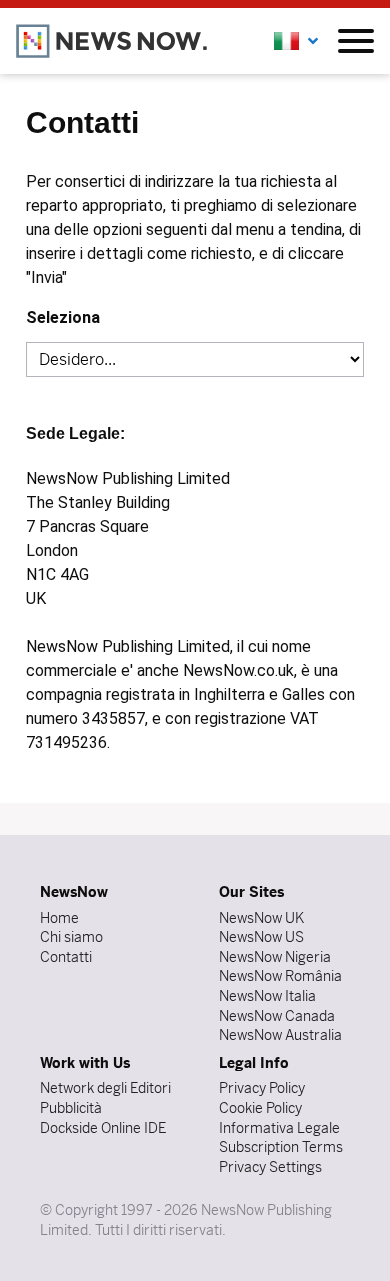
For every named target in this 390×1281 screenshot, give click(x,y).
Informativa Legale (279, 1128)
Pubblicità (71, 1108)
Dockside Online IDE (103, 1128)
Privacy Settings (270, 1167)
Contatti (66, 957)
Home (59, 918)
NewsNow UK (261, 918)
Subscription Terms (281, 1147)
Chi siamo (71, 937)
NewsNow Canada (277, 1016)
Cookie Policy (260, 1108)
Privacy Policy (262, 1088)
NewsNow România (280, 976)
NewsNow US (261, 937)
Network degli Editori (105, 1088)
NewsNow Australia (280, 1035)
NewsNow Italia (267, 996)
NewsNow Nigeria (275, 957)
